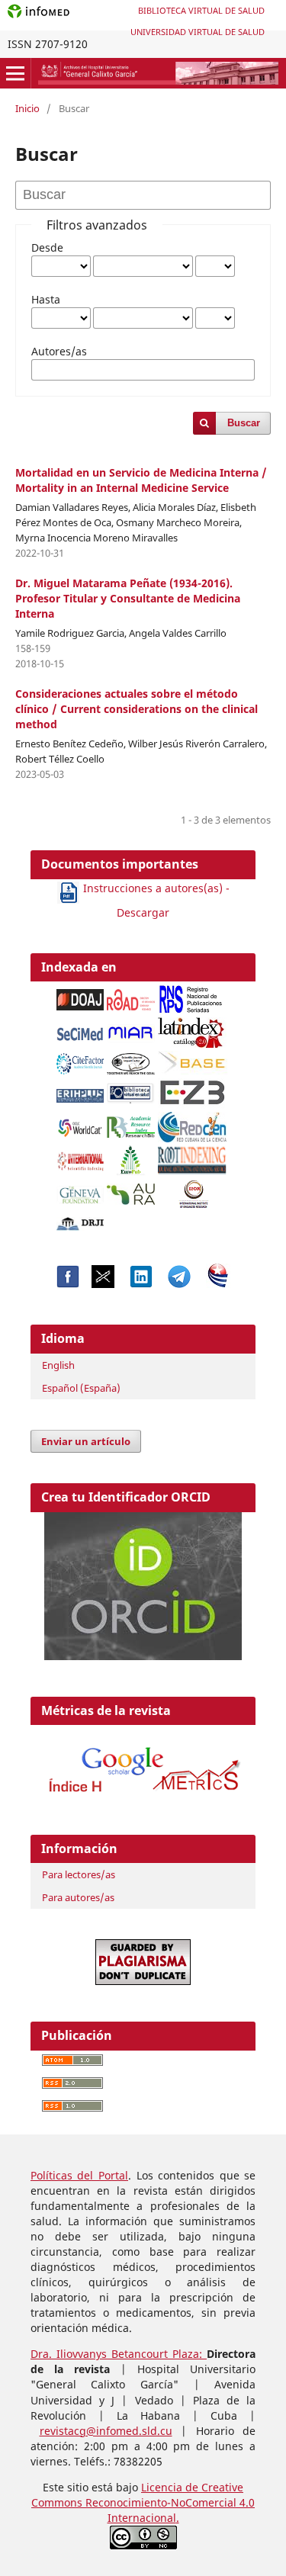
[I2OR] (194, 1190)
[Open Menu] (15, 73)
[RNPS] (192, 995)
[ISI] (80, 1157)
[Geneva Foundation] (80, 1191)
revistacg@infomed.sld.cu (106, 2431)
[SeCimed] (80, 1029)
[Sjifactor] (131, 1060)
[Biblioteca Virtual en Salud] (131, 1089)
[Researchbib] (131, 1123)
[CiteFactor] (80, 1060)
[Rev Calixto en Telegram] (179, 1284)
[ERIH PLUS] (80, 1092)
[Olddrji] (80, 1220)
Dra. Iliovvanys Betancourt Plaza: (119, 2354)
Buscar (244, 423)
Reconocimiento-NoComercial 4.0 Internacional (170, 2510)
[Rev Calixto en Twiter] (103, 1284)
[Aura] (131, 1190)
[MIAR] (131, 1030)
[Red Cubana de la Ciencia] (192, 1123)
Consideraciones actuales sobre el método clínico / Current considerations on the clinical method (137, 709)
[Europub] (130, 1156)
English (58, 1365)
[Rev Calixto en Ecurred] (218, 1284)
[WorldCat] (80, 1124)
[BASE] (194, 1059)
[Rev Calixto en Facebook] (68, 1284)
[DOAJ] (80, 996)
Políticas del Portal (79, 2175)
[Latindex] (192, 1028)
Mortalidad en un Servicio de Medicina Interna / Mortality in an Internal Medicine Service (141, 480)
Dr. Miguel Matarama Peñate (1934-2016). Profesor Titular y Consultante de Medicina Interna (128, 598)
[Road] (131, 996)
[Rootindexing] (192, 1156)
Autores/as (59, 351)
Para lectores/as (79, 1874)
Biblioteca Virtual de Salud (201, 10)
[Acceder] (143, 1796)
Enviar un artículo (86, 1441)
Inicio (27, 108)
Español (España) (81, 1388)
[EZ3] (192, 1089)
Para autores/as (78, 1897)
